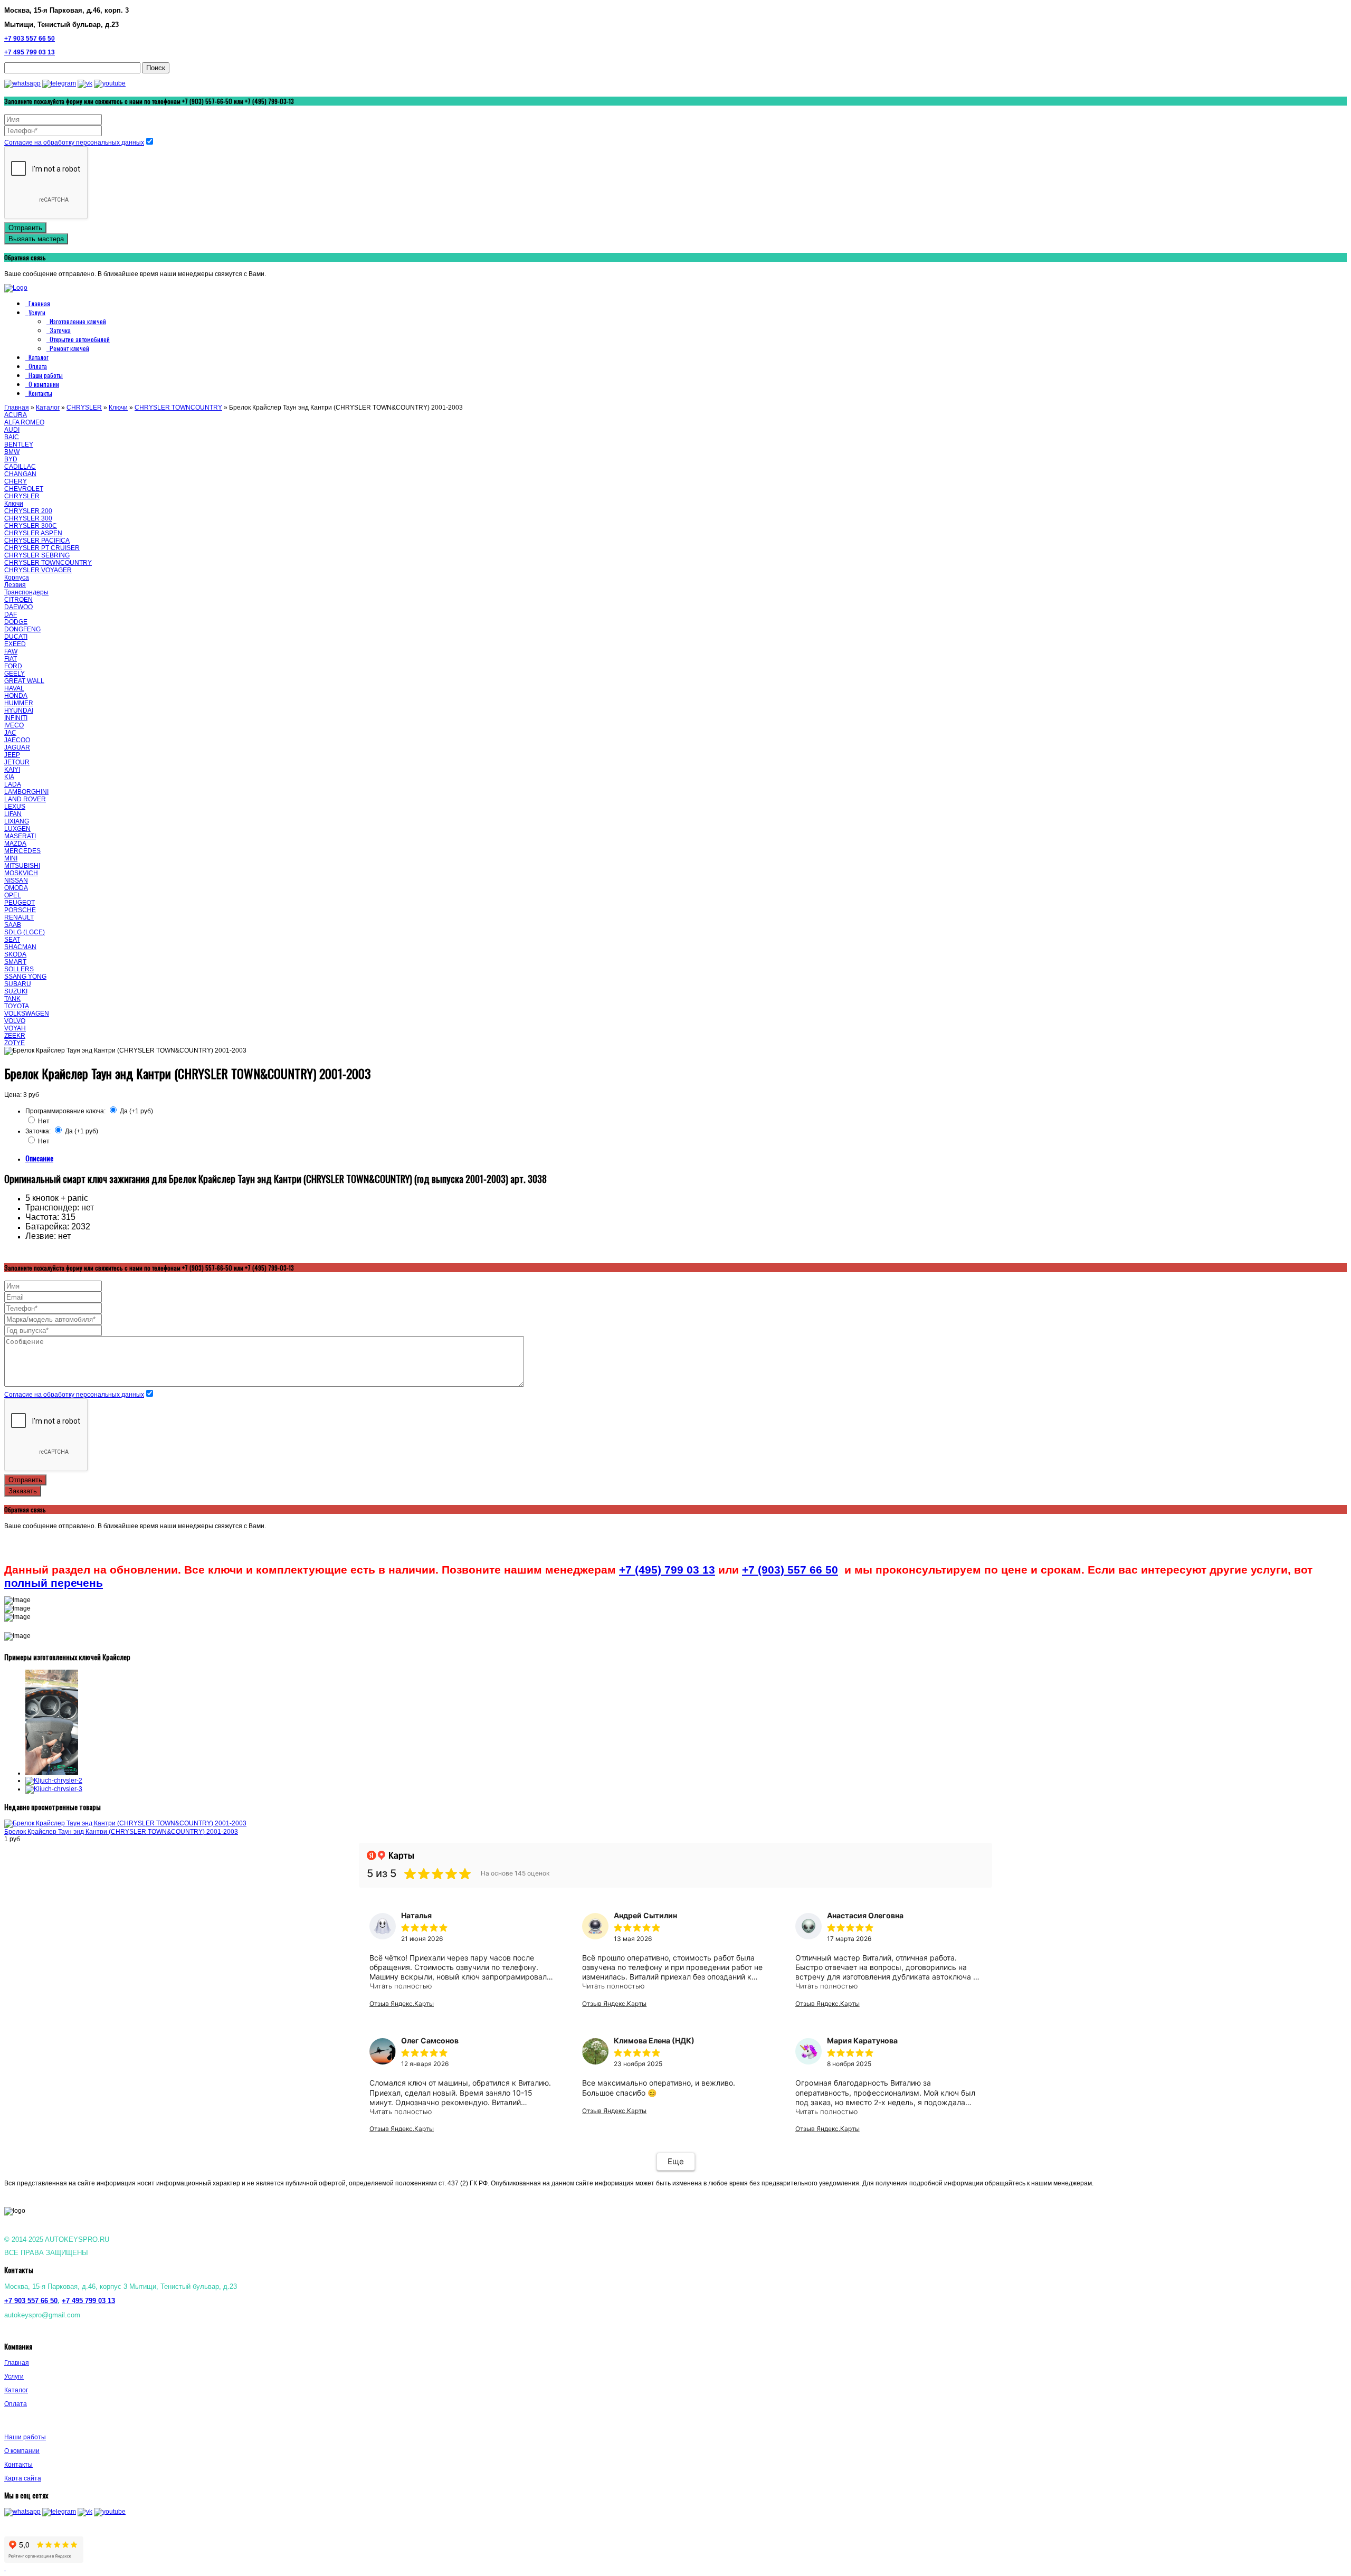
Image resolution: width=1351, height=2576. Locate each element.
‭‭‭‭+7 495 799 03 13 (88, 2301)
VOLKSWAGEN (27, 1014)
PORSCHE (20, 910)
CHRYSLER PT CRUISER (42, 548)
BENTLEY (19, 444)
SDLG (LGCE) (25, 932)
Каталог (39, 357)
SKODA (15, 954)
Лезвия (15, 585)
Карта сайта (23, 2478)
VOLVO (15, 1021)
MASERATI (20, 836)
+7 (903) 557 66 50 (790, 1570)
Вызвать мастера (36, 239)
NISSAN (16, 880)
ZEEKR (15, 1036)
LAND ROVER (25, 799)
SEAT (12, 940)
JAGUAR (17, 747)
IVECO (14, 725)
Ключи (118, 408)
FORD (13, 666)
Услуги (37, 312)
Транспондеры (26, 592)
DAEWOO (18, 607)
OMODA (16, 888)
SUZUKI (16, 991)
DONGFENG (22, 629)
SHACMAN (20, 947)
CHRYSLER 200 (28, 511)
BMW (12, 452)
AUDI (12, 430)
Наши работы (46, 375)
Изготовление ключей (78, 321)
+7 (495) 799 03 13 (667, 1570)
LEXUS (15, 807)
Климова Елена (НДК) (654, 2040)
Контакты (40, 393)
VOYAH (15, 1028)
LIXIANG (17, 821)
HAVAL (14, 688)
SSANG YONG (25, 977)
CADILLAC (20, 467)
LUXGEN (17, 829)
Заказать (23, 1491)
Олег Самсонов (430, 2040)
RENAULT (19, 917)
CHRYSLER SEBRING (37, 555)
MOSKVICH (21, 873)
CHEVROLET (24, 489)
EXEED (15, 644)
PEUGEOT (20, 903)
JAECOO (17, 740)
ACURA (16, 415)
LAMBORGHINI (26, 792)
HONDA (16, 696)
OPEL (13, 895)
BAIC (12, 437)
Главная (39, 303)
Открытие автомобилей (80, 339)
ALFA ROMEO (24, 422)
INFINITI (16, 718)
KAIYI (12, 770)
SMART (15, 962)
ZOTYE (15, 1043)
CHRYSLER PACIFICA (37, 541)
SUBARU (18, 984)
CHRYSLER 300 (28, 518)
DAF (11, 614)
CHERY (16, 481)
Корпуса (17, 577)
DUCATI (16, 637)
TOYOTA (17, 1006)
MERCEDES (22, 851)
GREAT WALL (24, 681)
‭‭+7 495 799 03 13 (30, 52)
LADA (13, 784)
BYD (11, 459)
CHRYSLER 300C (31, 526)
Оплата (38, 366)
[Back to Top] (5, 2568)
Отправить (25, 228)
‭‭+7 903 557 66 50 (30, 39)
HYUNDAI (19, 711)
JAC (10, 733)
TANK (12, 999)
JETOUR (17, 762)
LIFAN (13, 814)
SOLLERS (19, 969)
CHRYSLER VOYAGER (38, 570)
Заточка (60, 330)
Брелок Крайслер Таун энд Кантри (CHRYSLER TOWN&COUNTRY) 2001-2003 (121, 1832)
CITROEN (18, 600)
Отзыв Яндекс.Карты (402, 2004)
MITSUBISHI (22, 866)
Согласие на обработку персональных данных (74, 143)
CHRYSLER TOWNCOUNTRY (178, 408)
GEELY (15, 674)
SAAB (13, 925)
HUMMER (19, 703)
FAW (11, 651)
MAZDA (15, 844)
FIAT (11, 659)
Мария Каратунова (862, 2040)
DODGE (16, 622)
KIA (9, 777)
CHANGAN (20, 474)
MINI (11, 858)
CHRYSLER (84, 408)
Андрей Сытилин (645, 1915)
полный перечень (54, 1583)
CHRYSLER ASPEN (33, 533)
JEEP (12, 755)
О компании (44, 384)
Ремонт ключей (69, 348)
